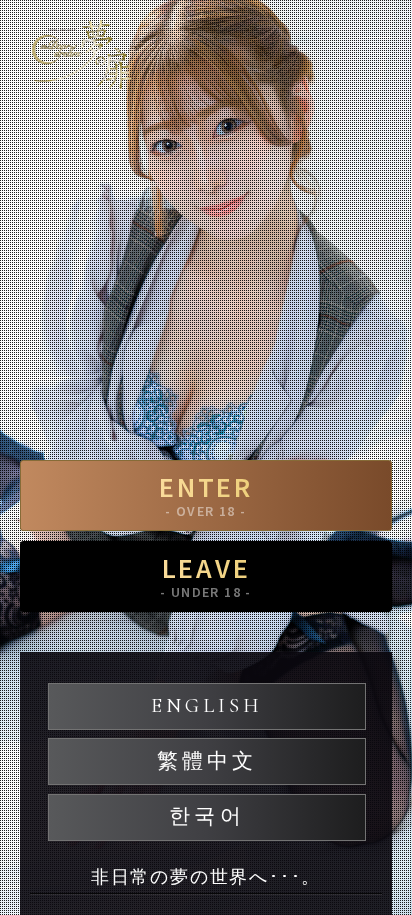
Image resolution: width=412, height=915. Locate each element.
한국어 (206, 816)
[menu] (377, 45)
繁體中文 (207, 761)
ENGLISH (207, 705)
